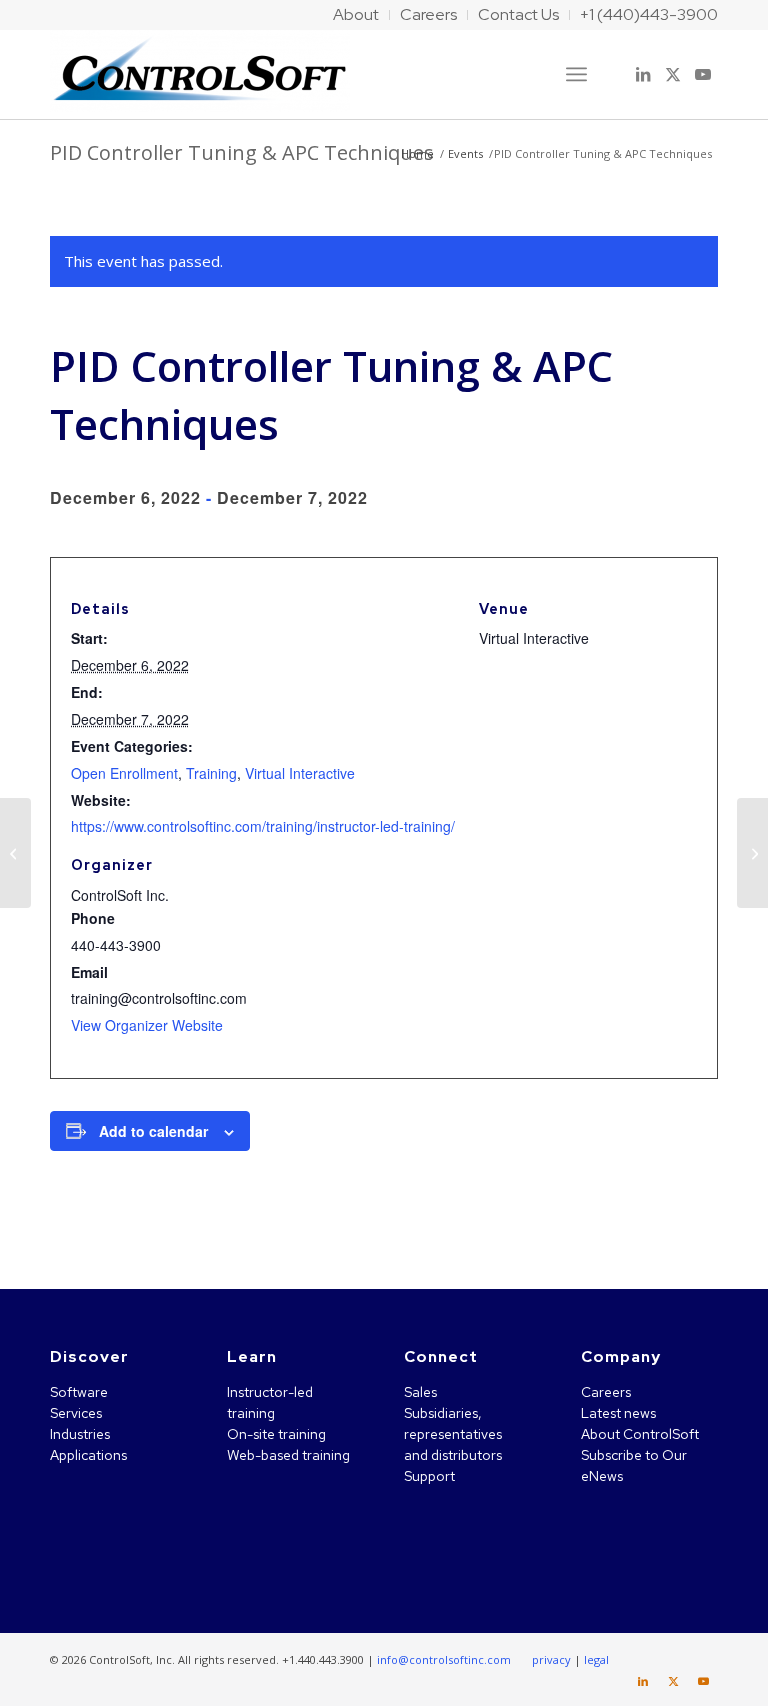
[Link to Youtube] (703, 74)
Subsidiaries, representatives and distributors (453, 1434)
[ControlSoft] (200, 74)
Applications (88, 1455)
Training (211, 773)
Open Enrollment (124, 773)
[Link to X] (673, 74)
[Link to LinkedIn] (643, 74)
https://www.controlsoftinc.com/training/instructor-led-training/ (263, 826)
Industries (80, 1434)
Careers (606, 1392)
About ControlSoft (640, 1434)
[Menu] (576, 74)
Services (76, 1413)
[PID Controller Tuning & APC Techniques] (15, 853)
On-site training (276, 1434)
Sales (420, 1392)
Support (429, 1476)
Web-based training (288, 1455)
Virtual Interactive (300, 773)
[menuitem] (356, 15)
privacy (551, 1659)
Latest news (618, 1413)
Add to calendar (153, 1131)
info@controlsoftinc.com (444, 1659)
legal (596, 1659)
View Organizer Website (147, 1025)
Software (79, 1392)
